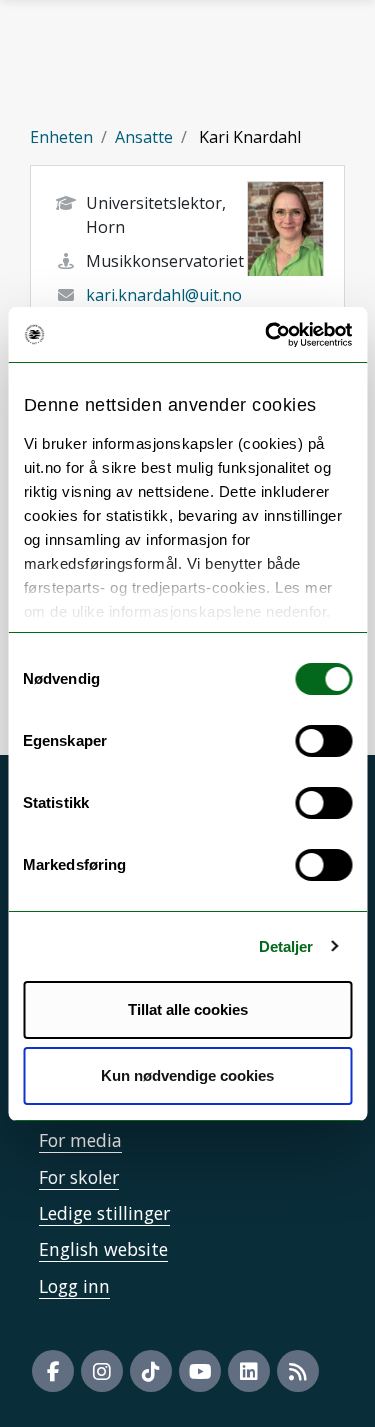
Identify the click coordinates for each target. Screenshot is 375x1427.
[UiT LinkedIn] (249, 1371)
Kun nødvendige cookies (187, 1075)
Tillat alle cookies (188, 1009)
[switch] (323, 741)
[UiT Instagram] (102, 1371)
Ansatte (144, 137)
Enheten (61, 137)
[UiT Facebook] (53, 1371)
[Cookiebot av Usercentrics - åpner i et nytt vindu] (267, 335)
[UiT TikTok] (151, 1371)
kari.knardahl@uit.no (164, 295)
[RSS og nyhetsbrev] (298, 1371)
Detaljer (286, 946)
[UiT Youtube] (200, 1371)
